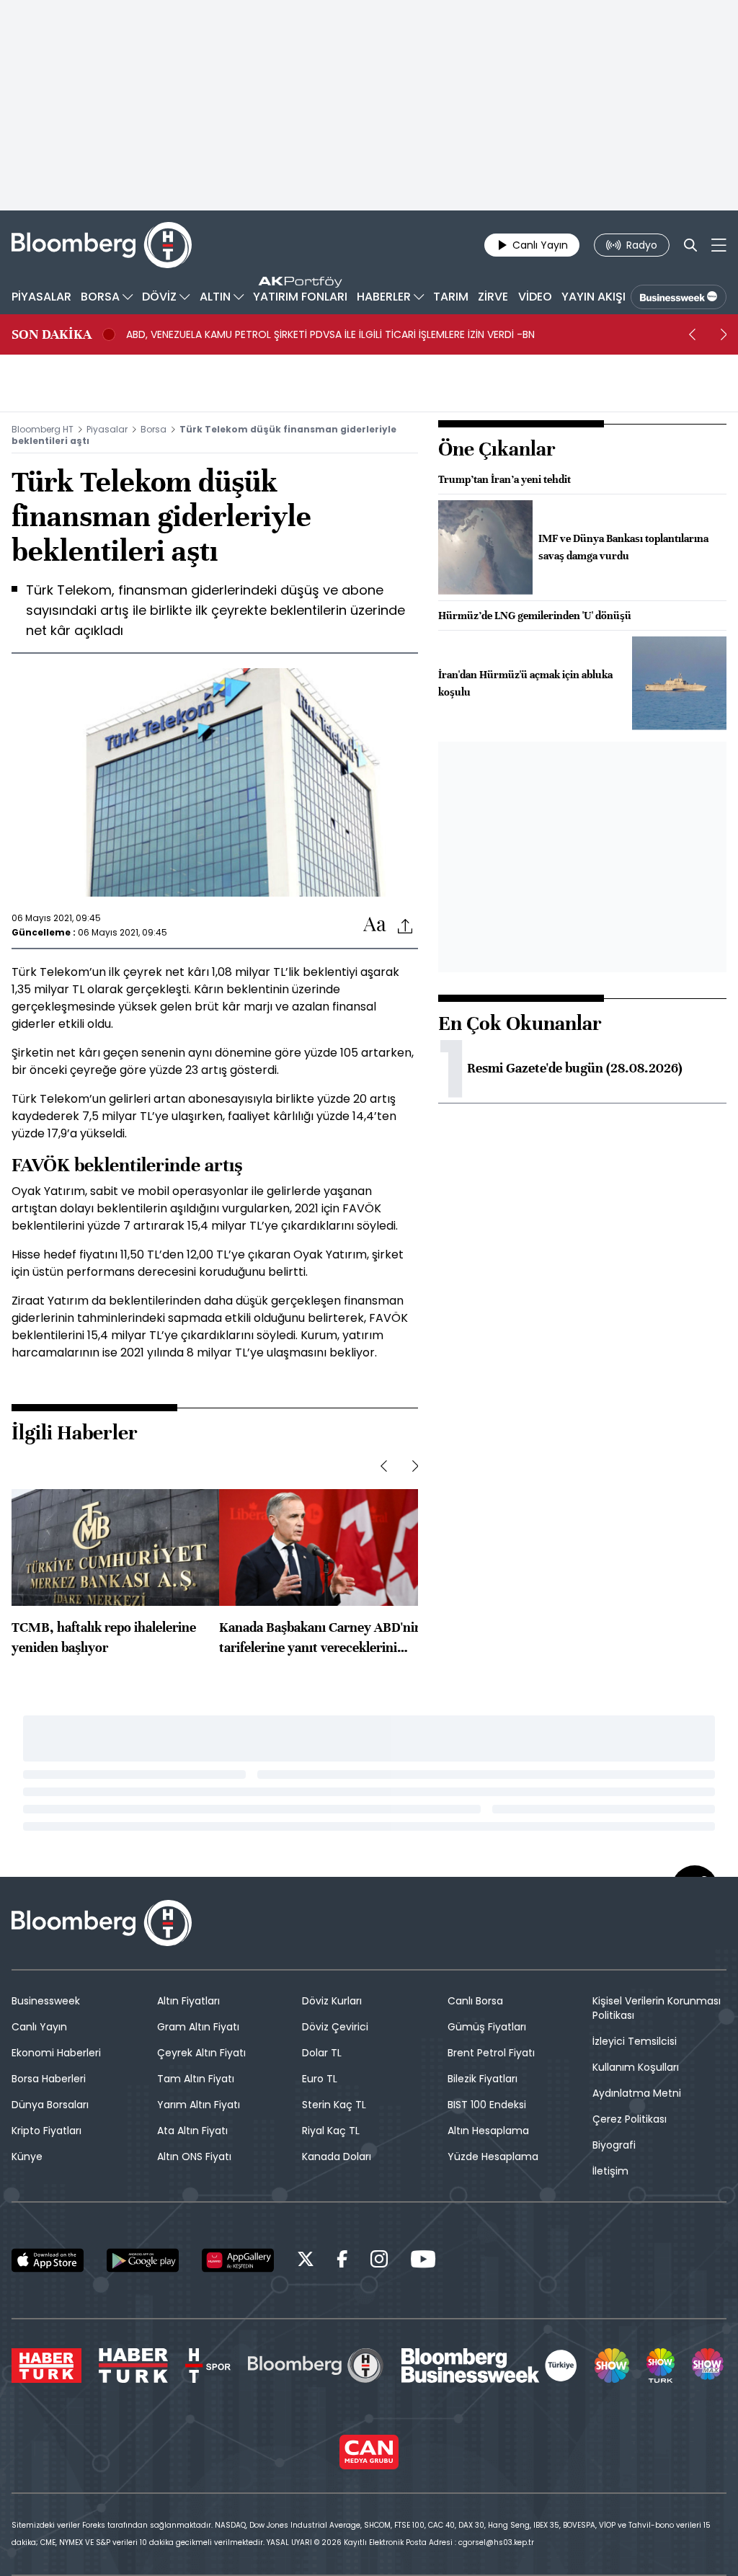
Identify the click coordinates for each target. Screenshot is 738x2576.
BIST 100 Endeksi (487, 2105)
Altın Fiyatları (188, 2001)
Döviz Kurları (332, 2001)
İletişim (610, 2171)
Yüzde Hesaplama (493, 2157)
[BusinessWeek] (679, 297)
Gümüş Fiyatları (487, 2027)
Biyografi (614, 2145)
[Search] (690, 245)
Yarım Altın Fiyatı (199, 2105)
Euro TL (320, 2079)
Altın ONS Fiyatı (194, 2157)
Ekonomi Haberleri (56, 2053)
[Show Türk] (660, 2366)
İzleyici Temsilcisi (635, 2041)
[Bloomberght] (102, 245)
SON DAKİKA (52, 334)
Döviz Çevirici (335, 2027)
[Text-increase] (375, 925)
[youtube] (423, 2261)
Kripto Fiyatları (46, 2131)
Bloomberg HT (43, 429)
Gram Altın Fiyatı (198, 2027)
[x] (306, 2261)
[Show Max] (709, 2366)
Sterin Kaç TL (334, 2105)
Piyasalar (107, 429)
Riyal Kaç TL (331, 2131)
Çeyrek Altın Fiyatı (201, 2053)
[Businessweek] (489, 2366)
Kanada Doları (337, 2157)
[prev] (692, 334)
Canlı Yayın (39, 2027)
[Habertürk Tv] (133, 2366)
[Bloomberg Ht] (316, 2366)
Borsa (154, 429)
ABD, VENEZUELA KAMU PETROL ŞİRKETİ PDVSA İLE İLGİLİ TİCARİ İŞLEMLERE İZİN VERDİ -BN (330, 334)
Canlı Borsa (475, 2001)
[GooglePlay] (143, 2260)
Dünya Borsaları (50, 2105)
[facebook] (342, 2261)
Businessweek (46, 2001)
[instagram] (379, 2261)
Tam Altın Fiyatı (196, 2079)
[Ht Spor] (208, 2366)
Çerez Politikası (630, 2119)
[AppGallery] (238, 2260)
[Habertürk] (46, 2366)
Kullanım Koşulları (636, 2067)
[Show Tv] (612, 2366)
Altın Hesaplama (488, 2131)
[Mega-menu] (719, 245)
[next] (724, 334)
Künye (27, 2157)
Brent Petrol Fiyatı (491, 2053)
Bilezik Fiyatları (483, 2079)
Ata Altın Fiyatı (192, 2131)
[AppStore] (48, 2260)
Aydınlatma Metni (637, 2093)
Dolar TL (322, 2053)
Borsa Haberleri (49, 2079)
